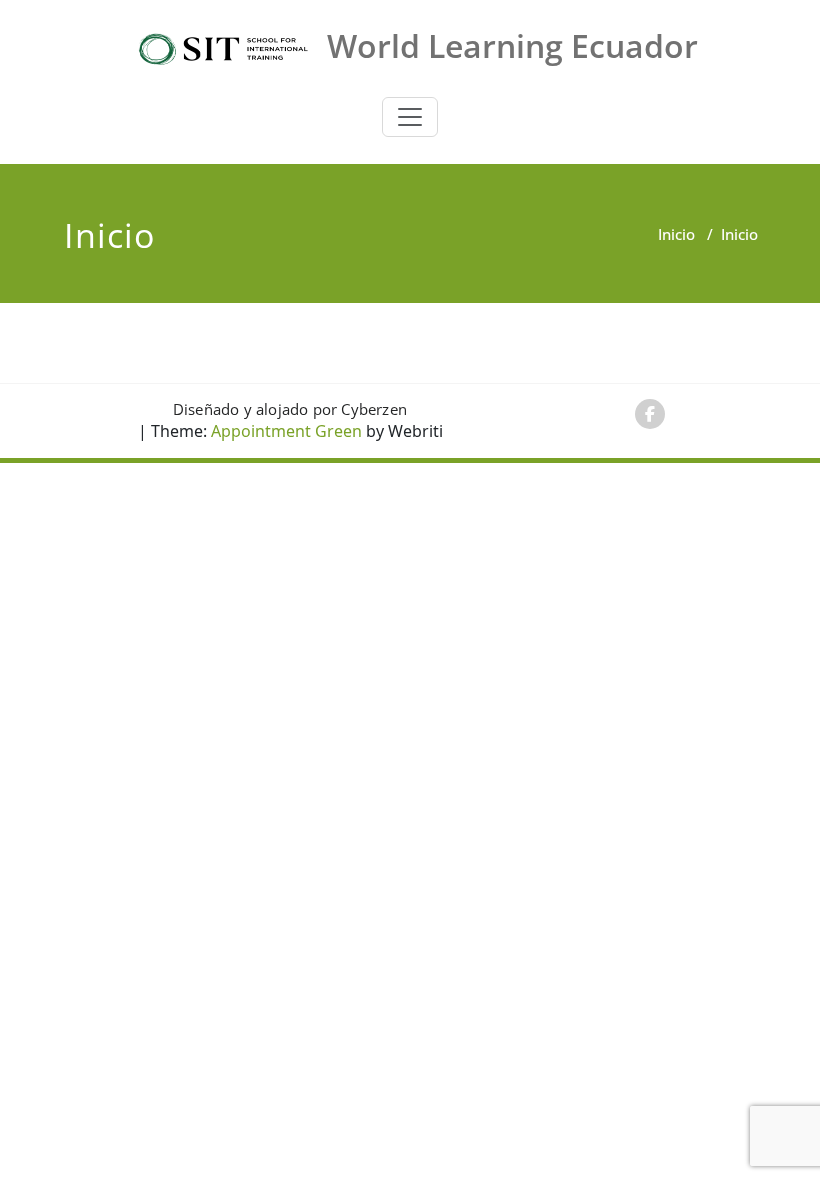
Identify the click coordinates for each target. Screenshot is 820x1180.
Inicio (676, 234)
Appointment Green (284, 431)
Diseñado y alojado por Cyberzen (290, 409)
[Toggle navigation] (410, 117)
